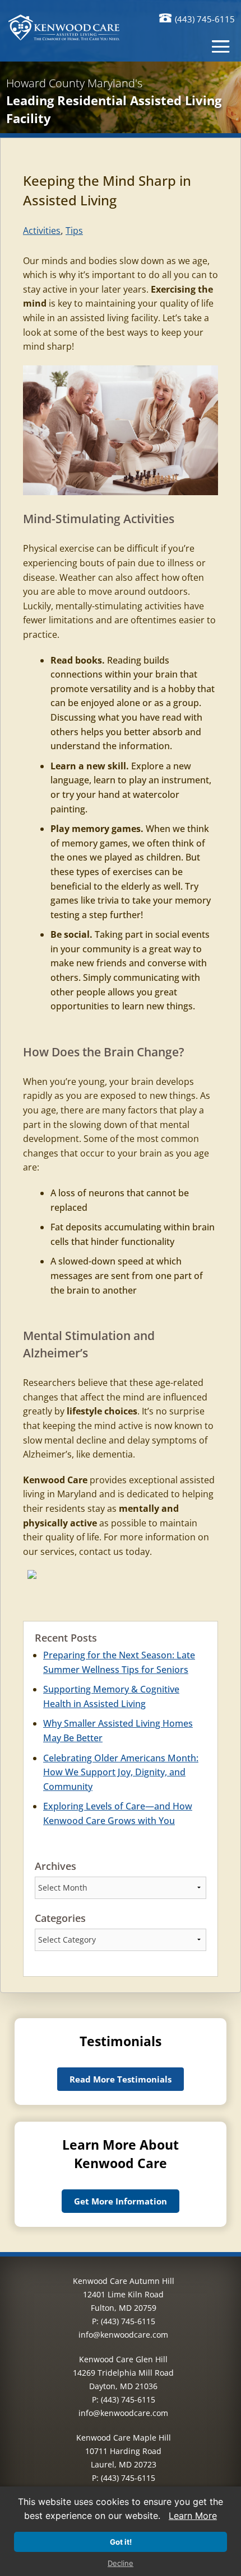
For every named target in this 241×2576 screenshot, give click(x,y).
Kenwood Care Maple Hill (124, 2438)
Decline (121, 2563)
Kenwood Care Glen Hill (123, 2359)
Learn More (193, 2516)
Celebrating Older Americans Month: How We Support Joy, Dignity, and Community (121, 1772)
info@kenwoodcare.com (123, 2335)
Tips (74, 231)
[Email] (32, 1577)
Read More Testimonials (121, 2079)
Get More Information (121, 2201)
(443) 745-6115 (205, 19)
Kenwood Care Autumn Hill (124, 2281)
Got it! (121, 2542)
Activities (42, 231)
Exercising (173, 289)
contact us (101, 1552)
